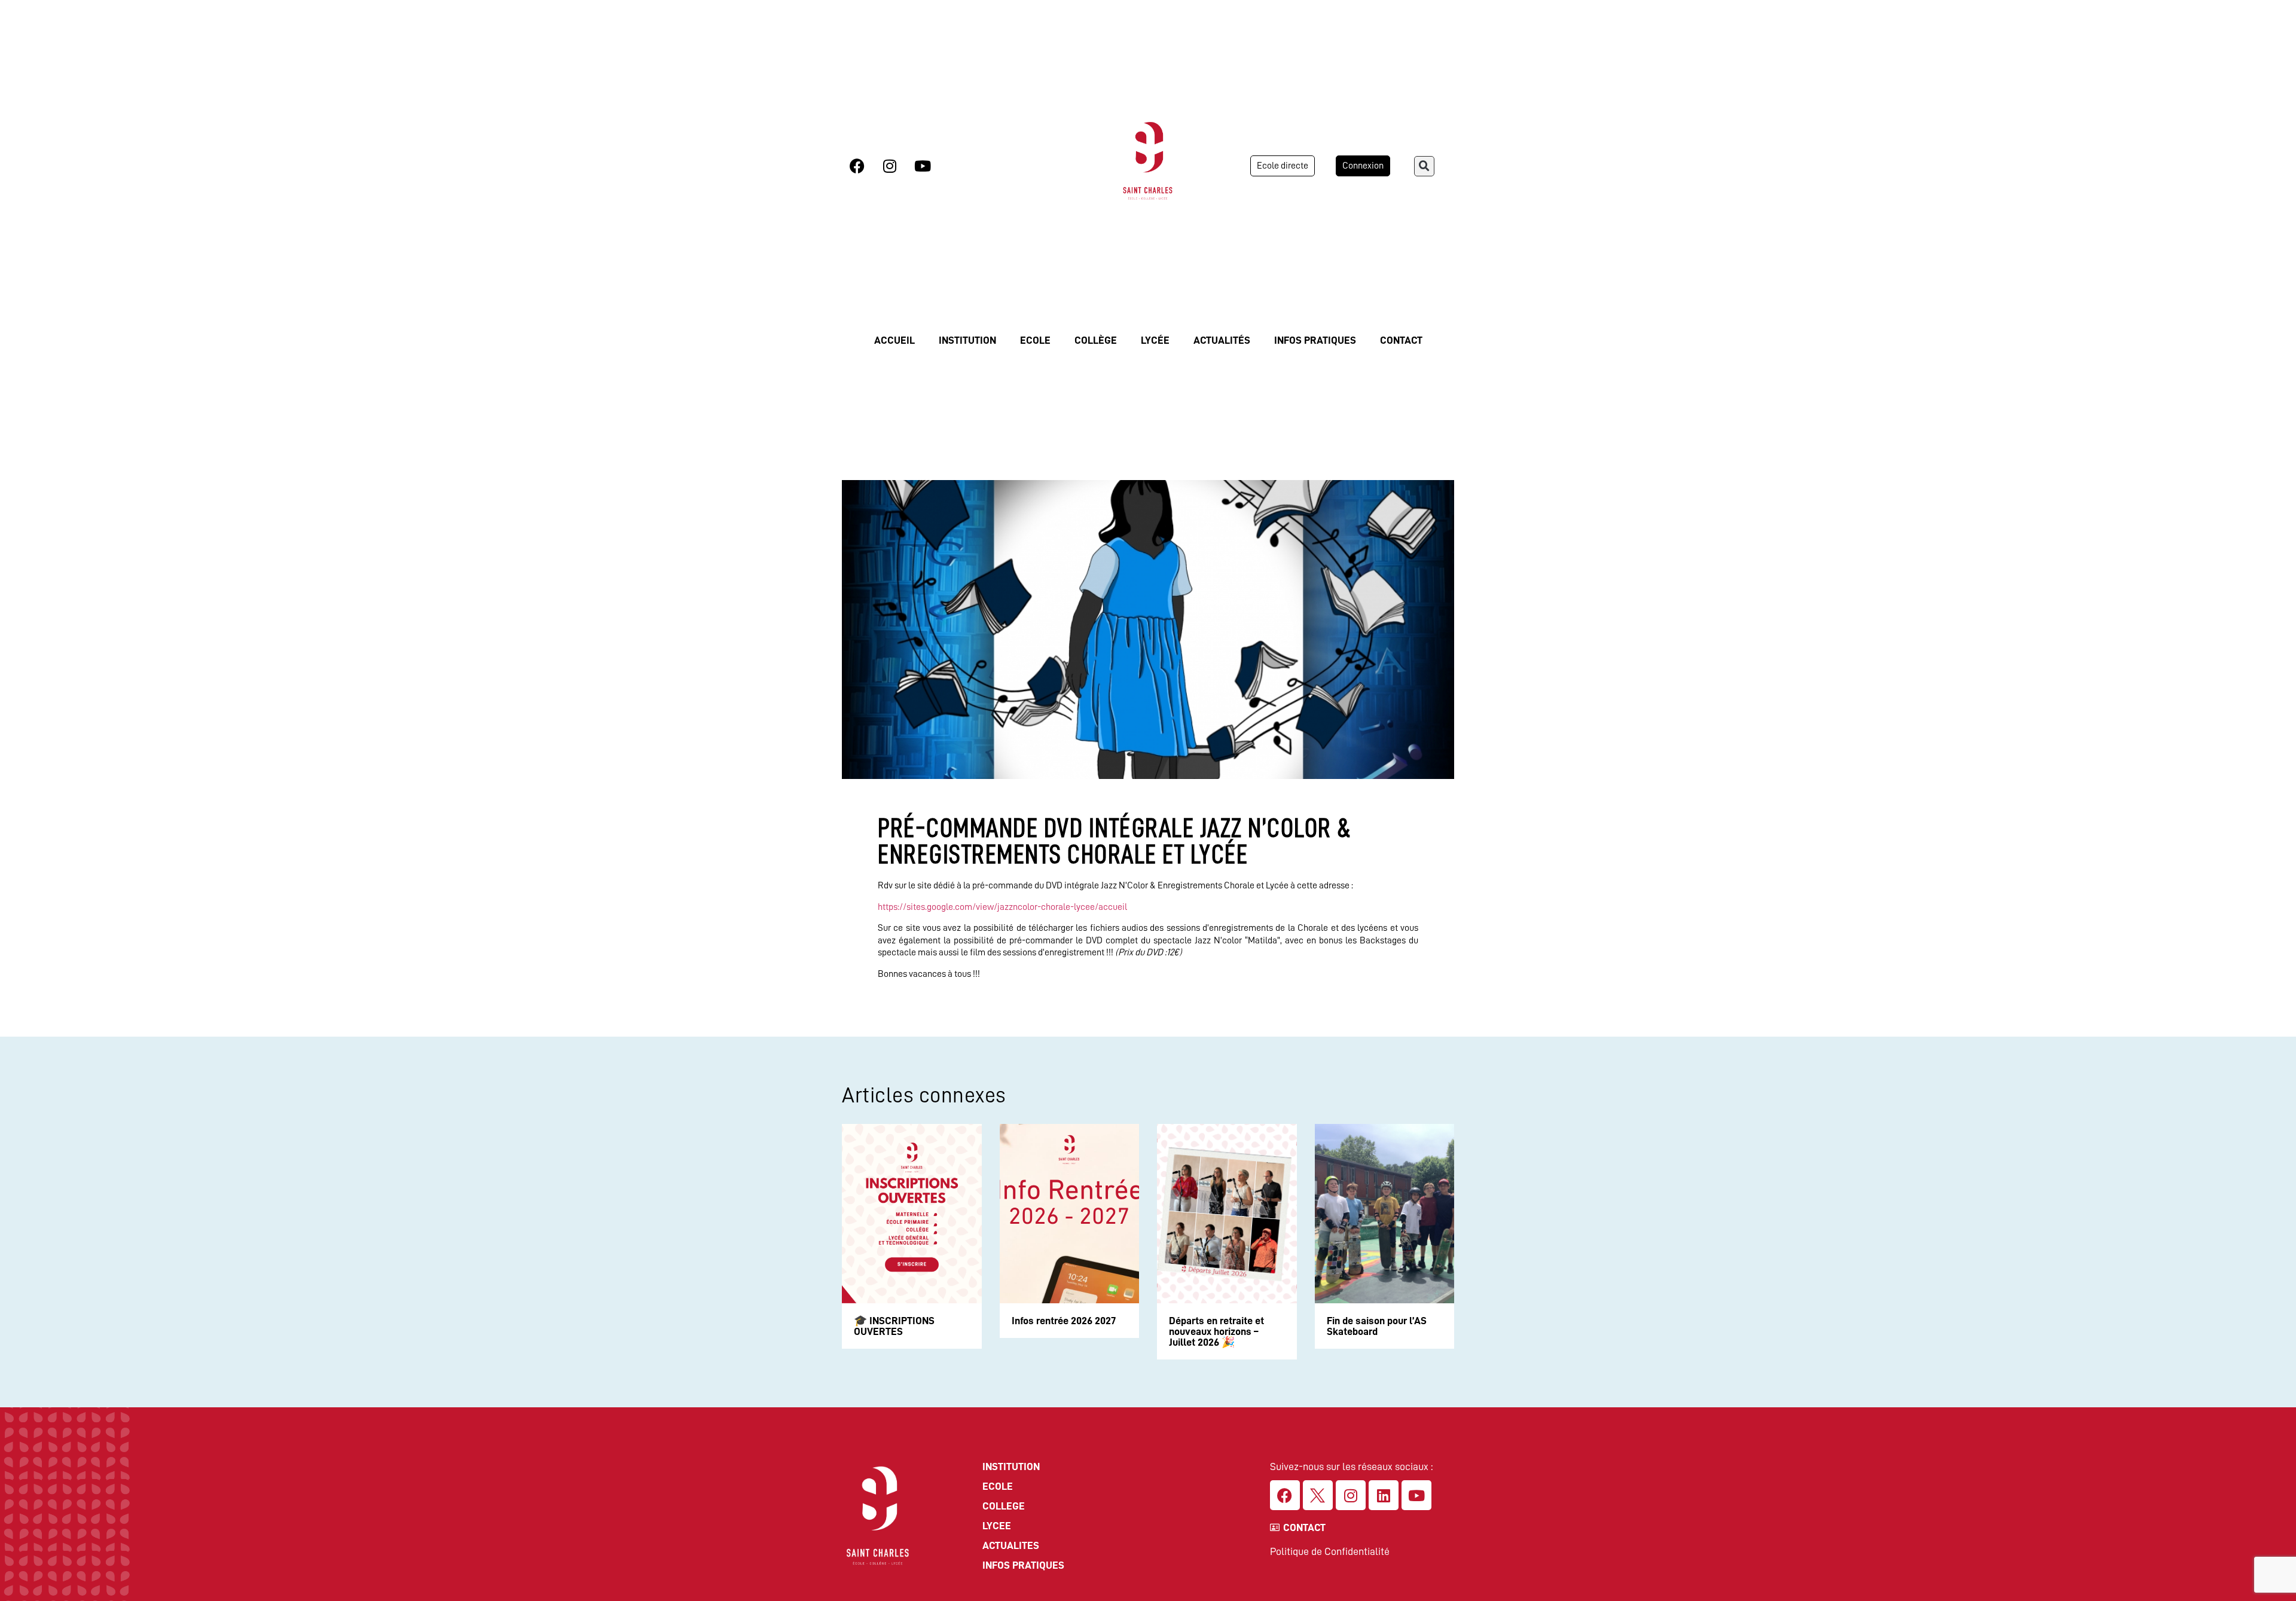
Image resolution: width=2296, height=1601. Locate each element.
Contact (1401, 340)
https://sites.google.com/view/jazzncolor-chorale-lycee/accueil (1002, 907)
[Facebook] (857, 166)
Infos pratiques (1315, 340)
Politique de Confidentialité (1330, 1551)
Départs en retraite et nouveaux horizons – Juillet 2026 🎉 (1216, 1331)
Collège (1096, 340)
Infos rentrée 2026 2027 (1064, 1321)
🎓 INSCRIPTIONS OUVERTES (894, 1326)
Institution (967, 340)
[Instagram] (890, 166)
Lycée (1155, 340)
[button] (1424, 166)
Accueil (894, 340)
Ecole (1035, 340)
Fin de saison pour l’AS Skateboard (1377, 1326)
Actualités (1222, 340)
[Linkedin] (1384, 1495)
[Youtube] (923, 166)
